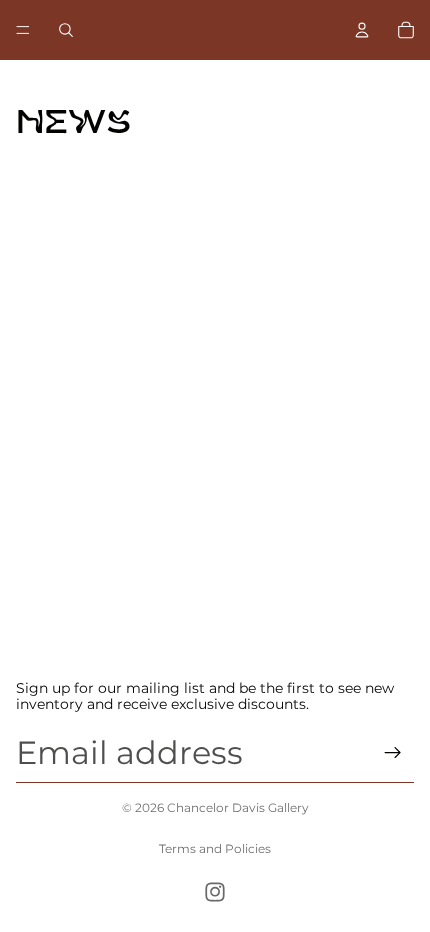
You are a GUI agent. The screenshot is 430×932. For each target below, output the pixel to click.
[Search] (66, 30)
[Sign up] (393, 753)
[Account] (362, 30)
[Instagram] (215, 892)
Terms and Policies (215, 848)
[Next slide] (376, 634)
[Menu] (23, 30)
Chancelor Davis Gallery (238, 807)
